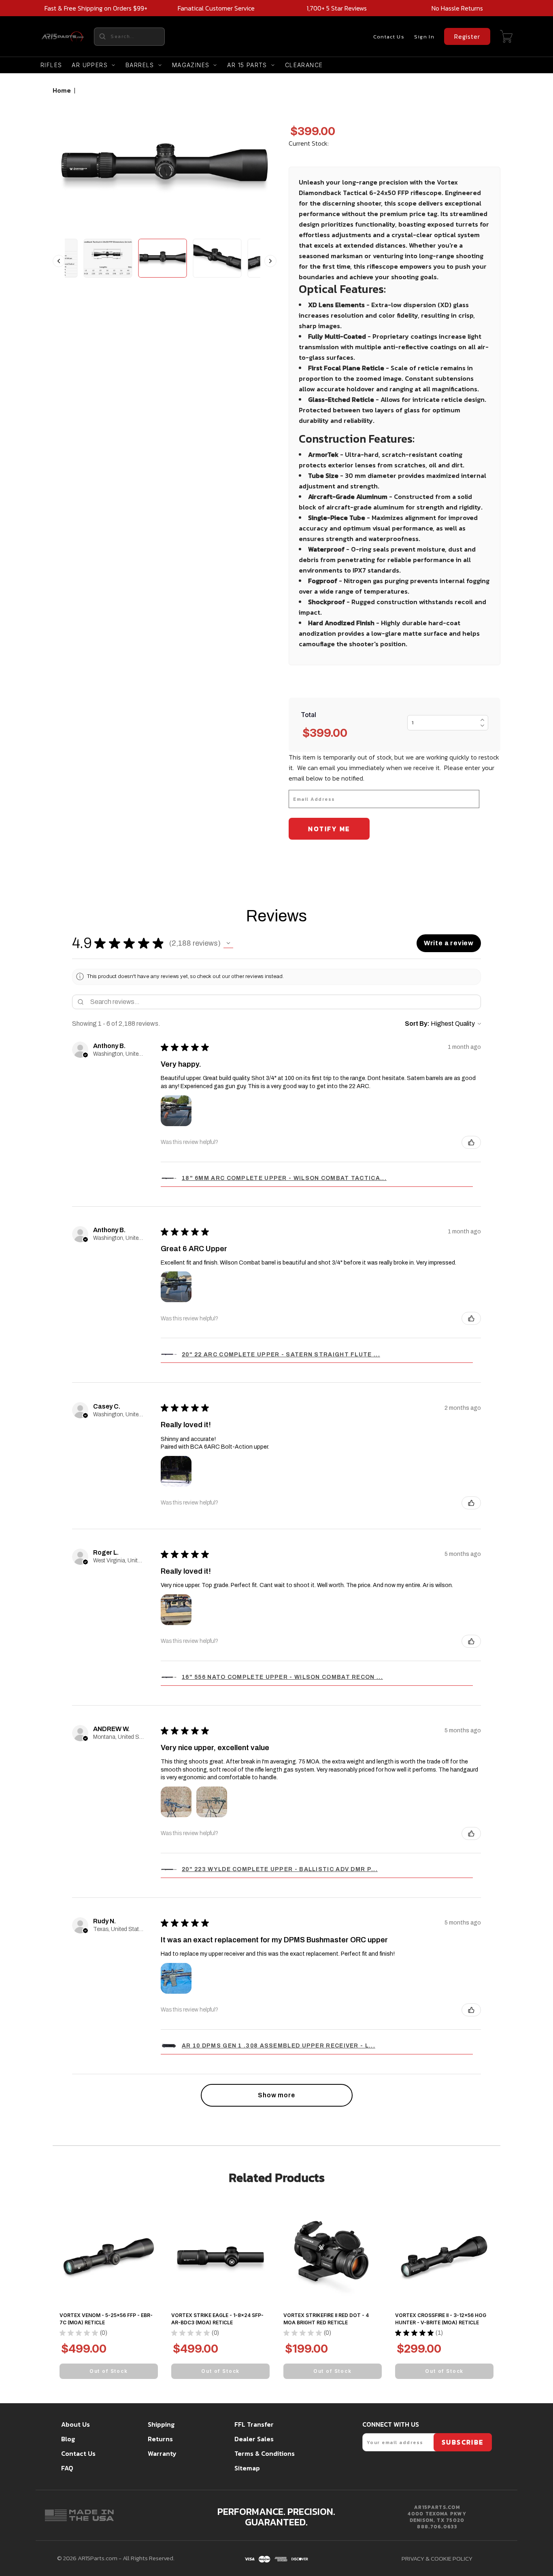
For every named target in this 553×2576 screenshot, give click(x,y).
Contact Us (389, 37)
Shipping (161, 2424)
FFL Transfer (254, 2424)
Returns (160, 2439)
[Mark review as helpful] (471, 1142)
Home (62, 90)
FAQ (67, 2468)
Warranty (162, 2453)
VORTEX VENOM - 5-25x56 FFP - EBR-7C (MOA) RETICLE (106, 2319)
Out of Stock (109, 2371)
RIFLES (51, 65)
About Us (76, 2424)
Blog (68, 2439)
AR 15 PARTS (247, 65)
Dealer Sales (254, 2439)
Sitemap (247, 2468)
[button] (228, 943)
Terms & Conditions (265, 2453)
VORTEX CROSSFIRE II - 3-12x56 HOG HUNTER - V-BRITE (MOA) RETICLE (441, 2319)
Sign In (424, 37)
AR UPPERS (90, 65)
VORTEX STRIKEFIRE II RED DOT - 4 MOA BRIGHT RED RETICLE (326, 2319)
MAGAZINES (191, 65)
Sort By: (417, 1024)
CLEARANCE (304, 65)
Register (467, 36)
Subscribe (463, 2442)
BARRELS (140, 65)
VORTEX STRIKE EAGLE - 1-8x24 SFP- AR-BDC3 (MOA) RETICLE (217, 2319)
